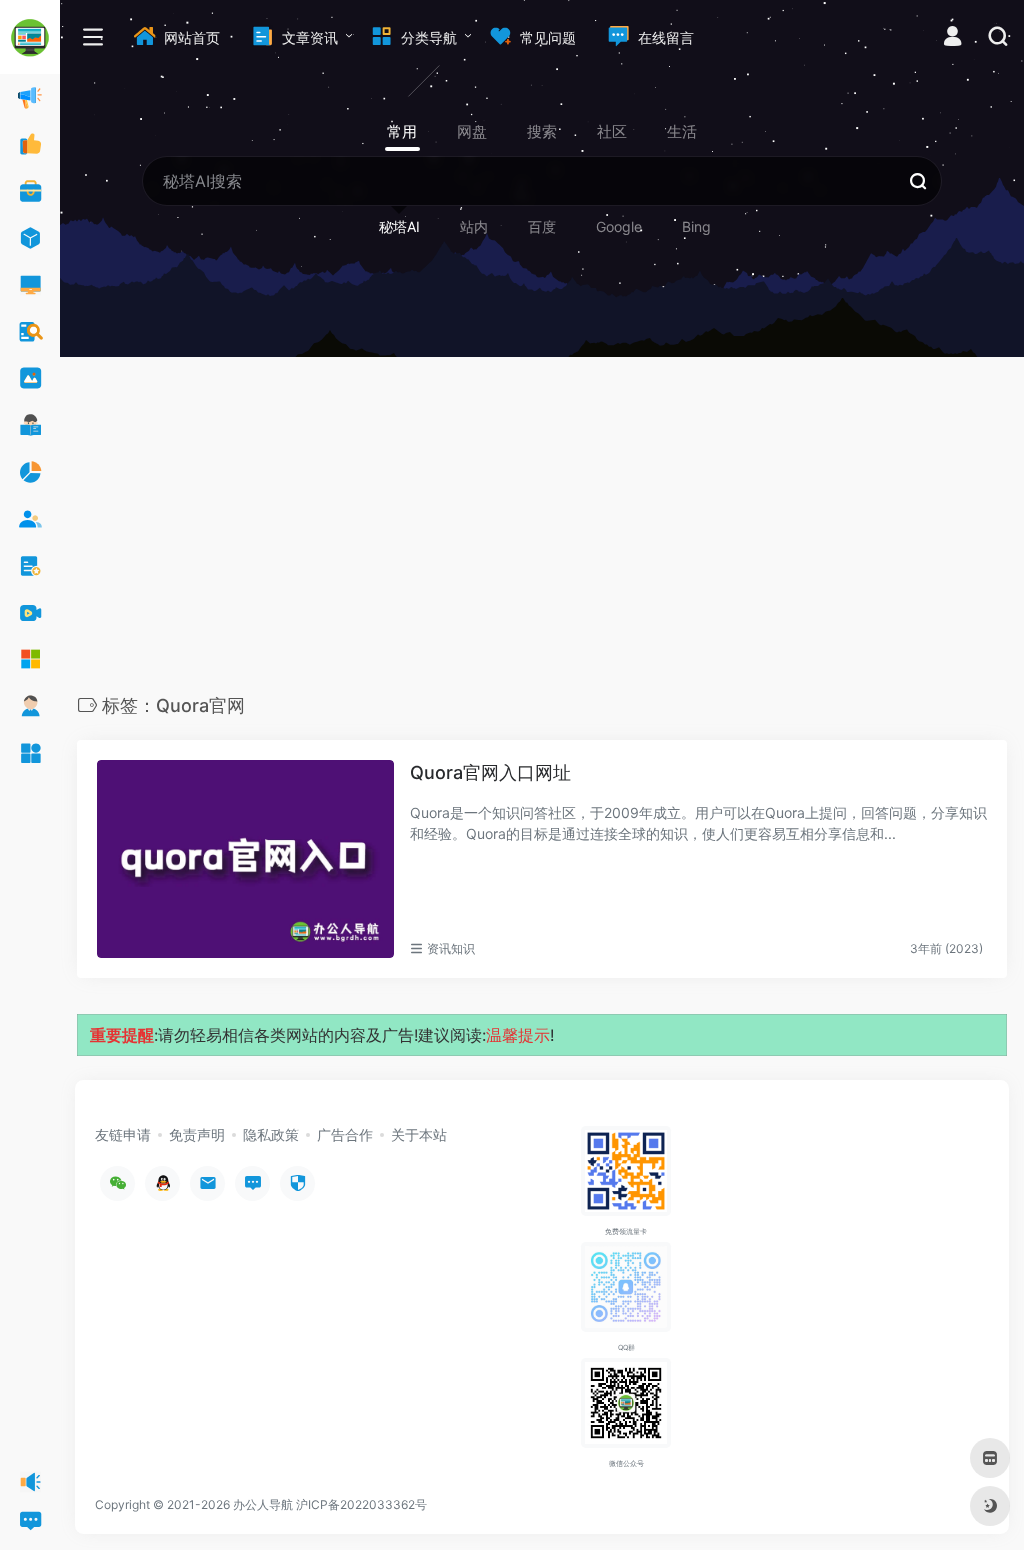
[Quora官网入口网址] (245, 859)
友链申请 (123, 1134)
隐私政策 (271, 1134)
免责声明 (197, 1134)
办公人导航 (263, 1504)
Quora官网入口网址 (490, 772)
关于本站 (419, 1134)
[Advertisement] (542, 531)
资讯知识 (451, 948)
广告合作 (345, 1134)
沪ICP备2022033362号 (361, 1504)
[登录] (952, 38)
